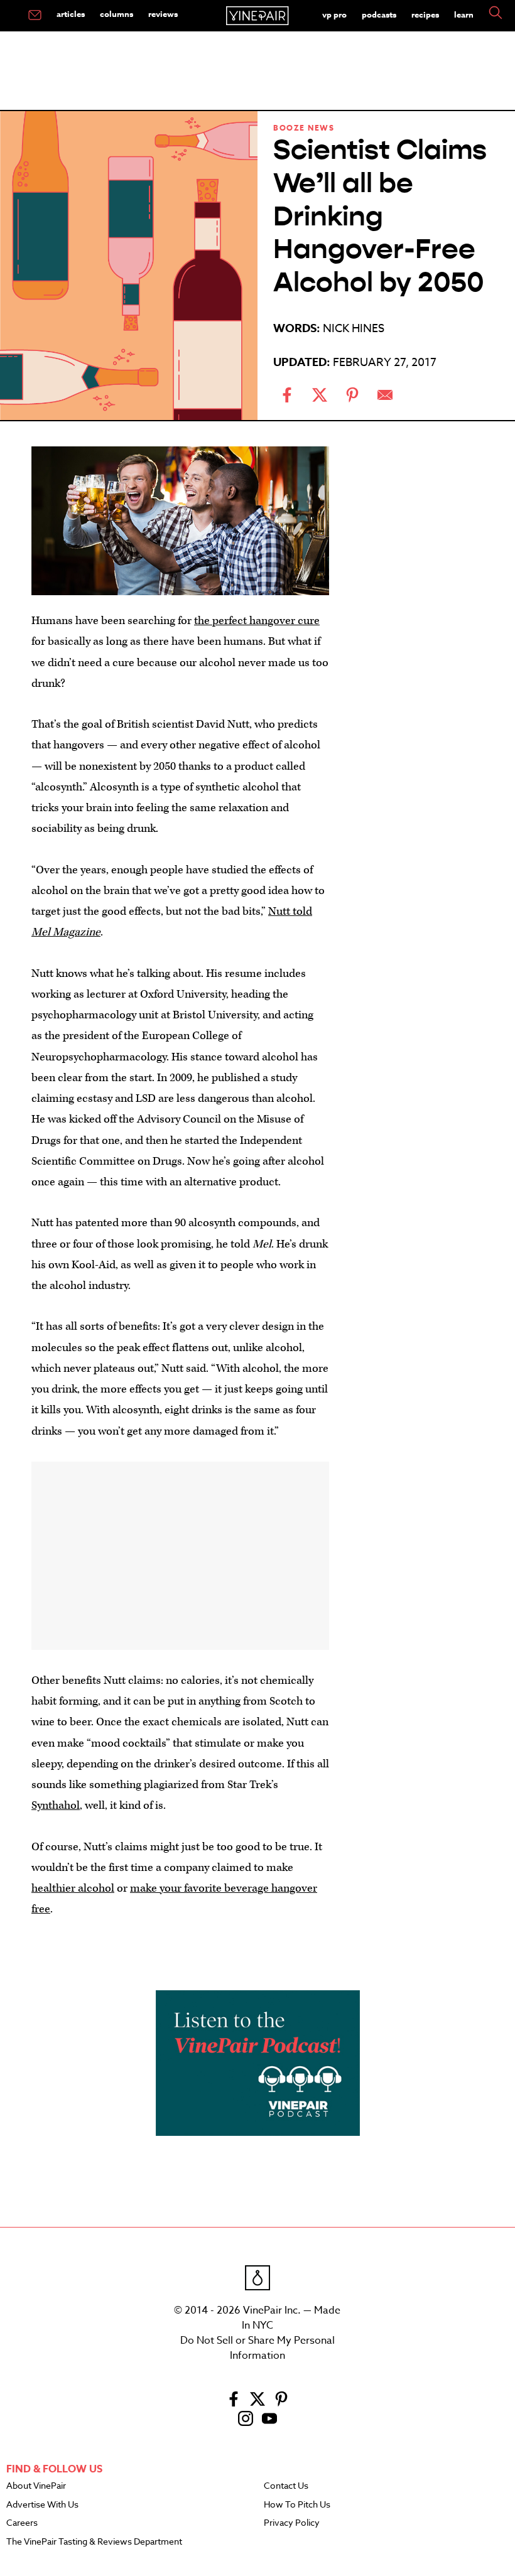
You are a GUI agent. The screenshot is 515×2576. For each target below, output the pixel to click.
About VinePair (36, 2486)
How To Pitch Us (297, 2505)
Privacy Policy (292, 2523)
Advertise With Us (42, 2505)
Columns (117, 14)
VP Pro (334, 14)
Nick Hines (354, 329)
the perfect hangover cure (257, 621)
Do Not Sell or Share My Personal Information (257, 2348)
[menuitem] (35, 16)
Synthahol (56, 1805)
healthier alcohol (73, 1888)
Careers (22, 2523)
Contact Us (286, 2486)
